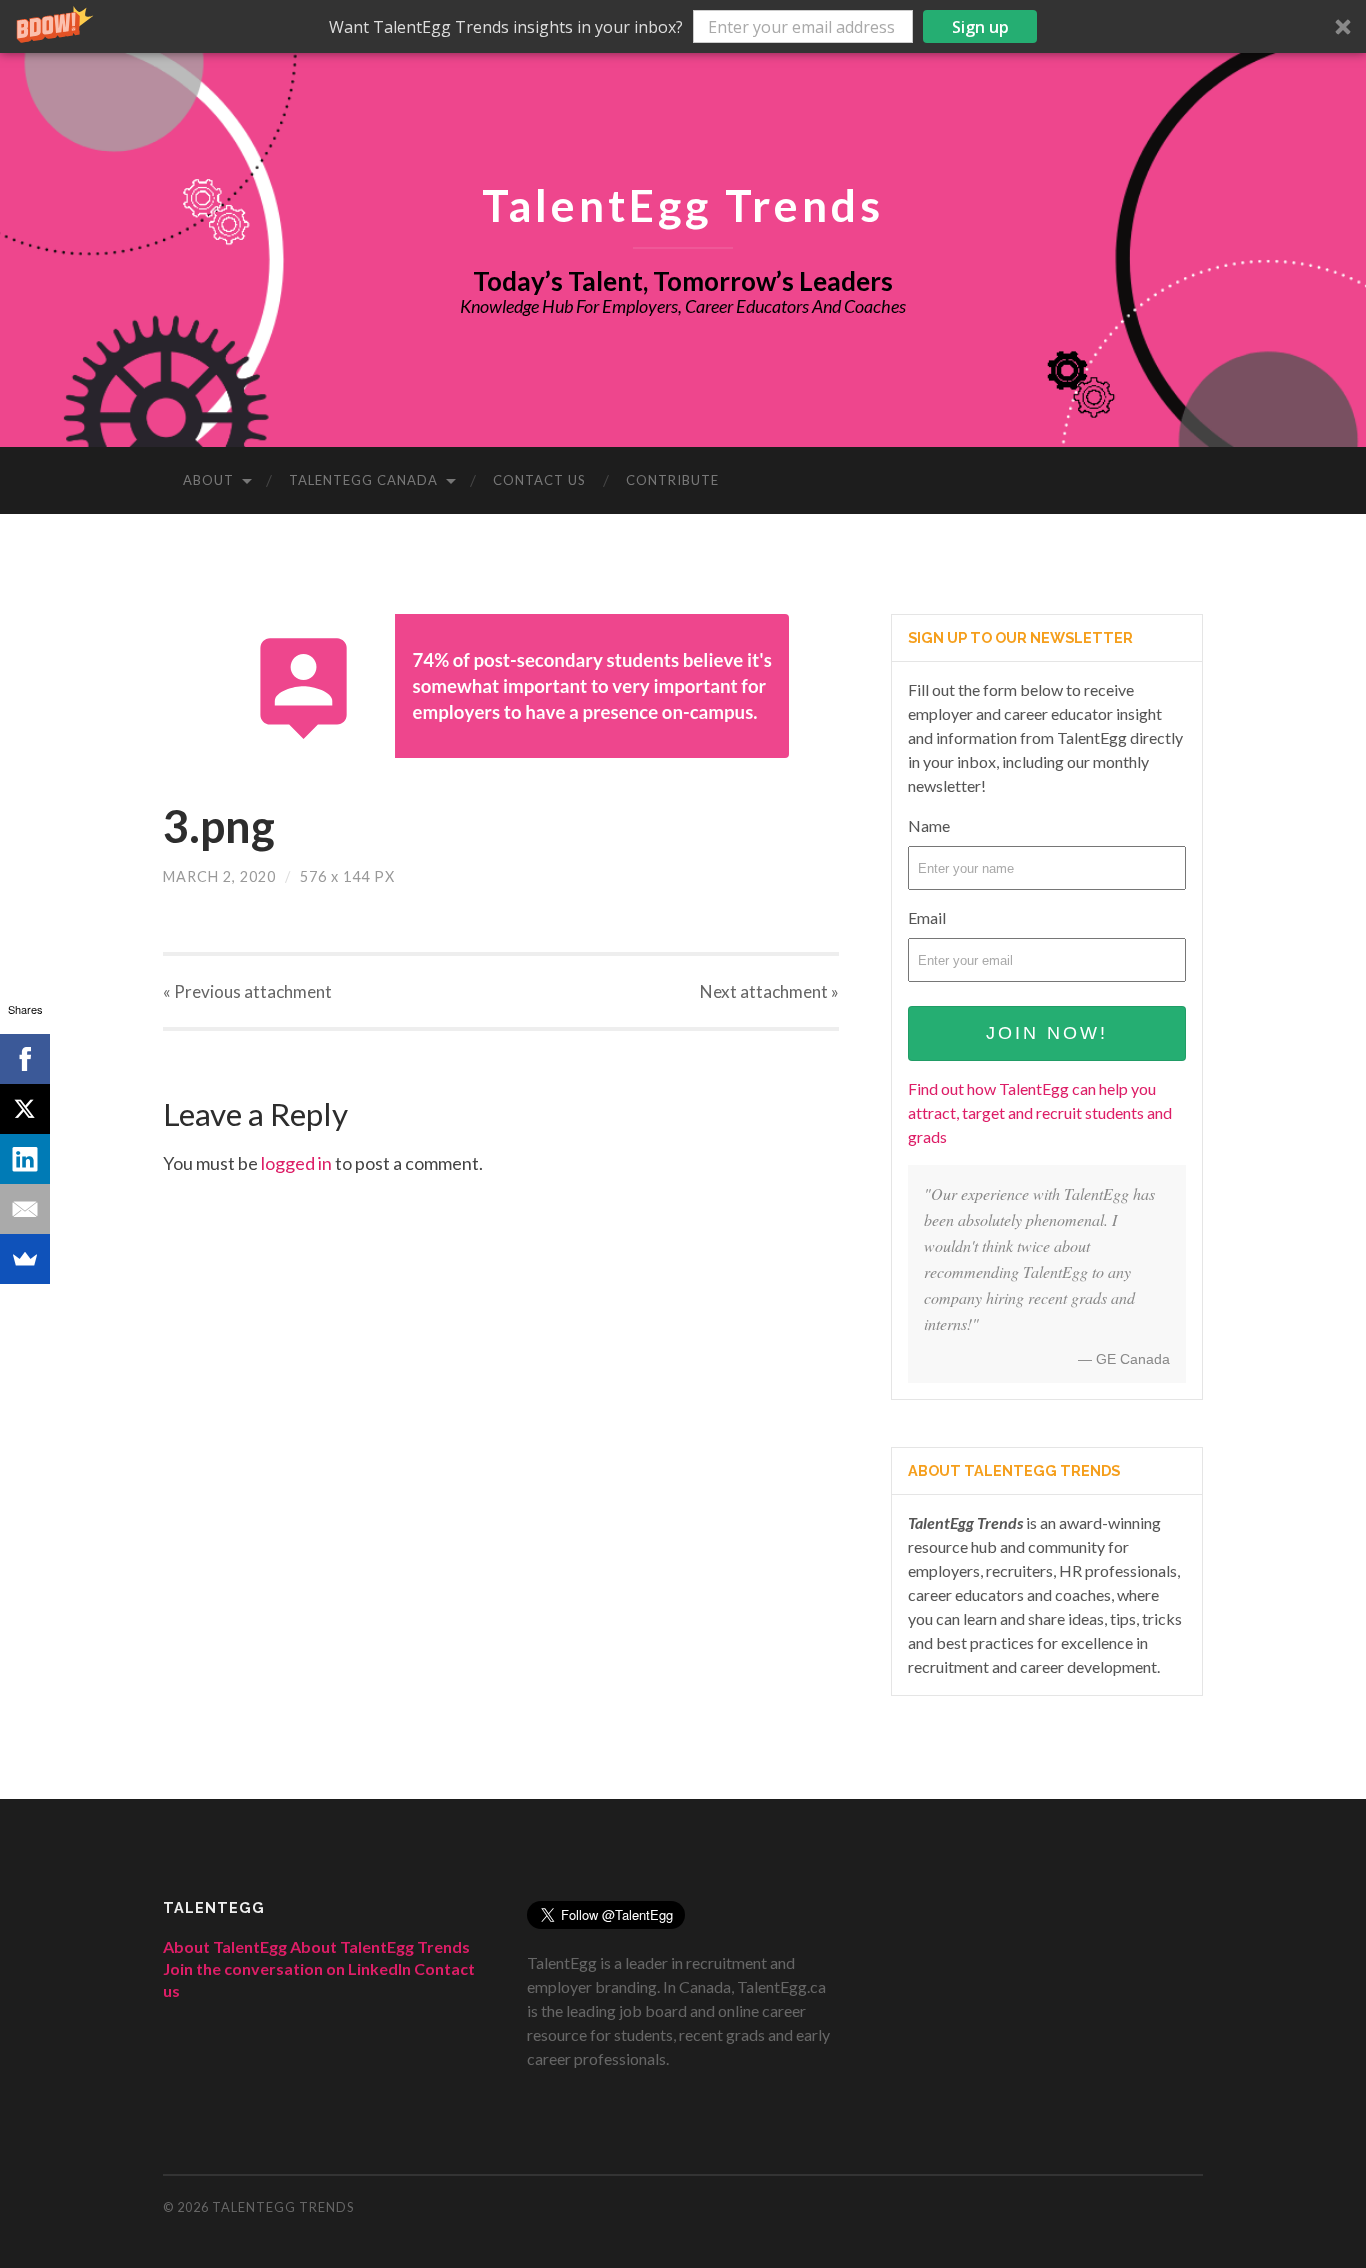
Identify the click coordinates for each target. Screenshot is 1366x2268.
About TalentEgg (225, 1946)
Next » (769, 991)
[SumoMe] (25, 1259)
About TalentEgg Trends (380, 1946)
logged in (296, 1163)
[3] (501, 686)
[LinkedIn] (25, 1159)
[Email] (25, 1209)
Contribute (672, 480)
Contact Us (539, 480)
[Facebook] (25, 1059)
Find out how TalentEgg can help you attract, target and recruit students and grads (1040, 1112)
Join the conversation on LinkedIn (287, 1968)
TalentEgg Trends (683, 204)
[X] (25, 1109)
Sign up (980, 27)
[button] (683, 26)
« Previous (247, 991)
